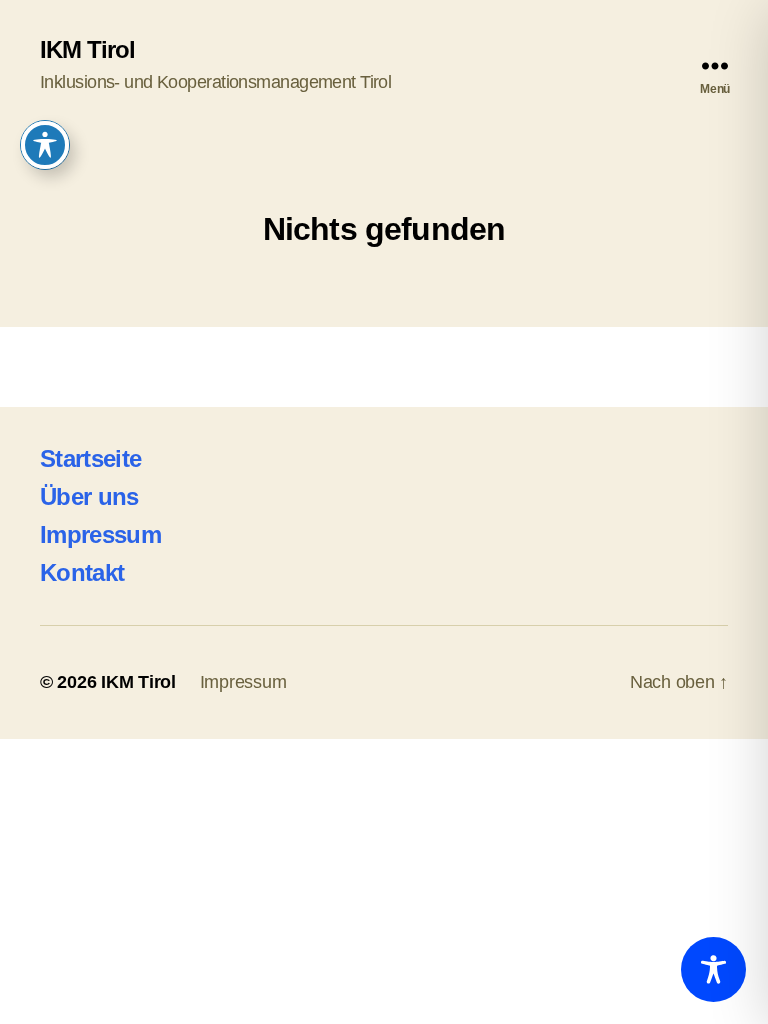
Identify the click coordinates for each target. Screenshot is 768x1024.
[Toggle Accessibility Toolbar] (713, 969)
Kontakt (82, 572)
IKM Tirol (87, 50)
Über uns (89, 496)
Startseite (90, 458)
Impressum (100, 534)
